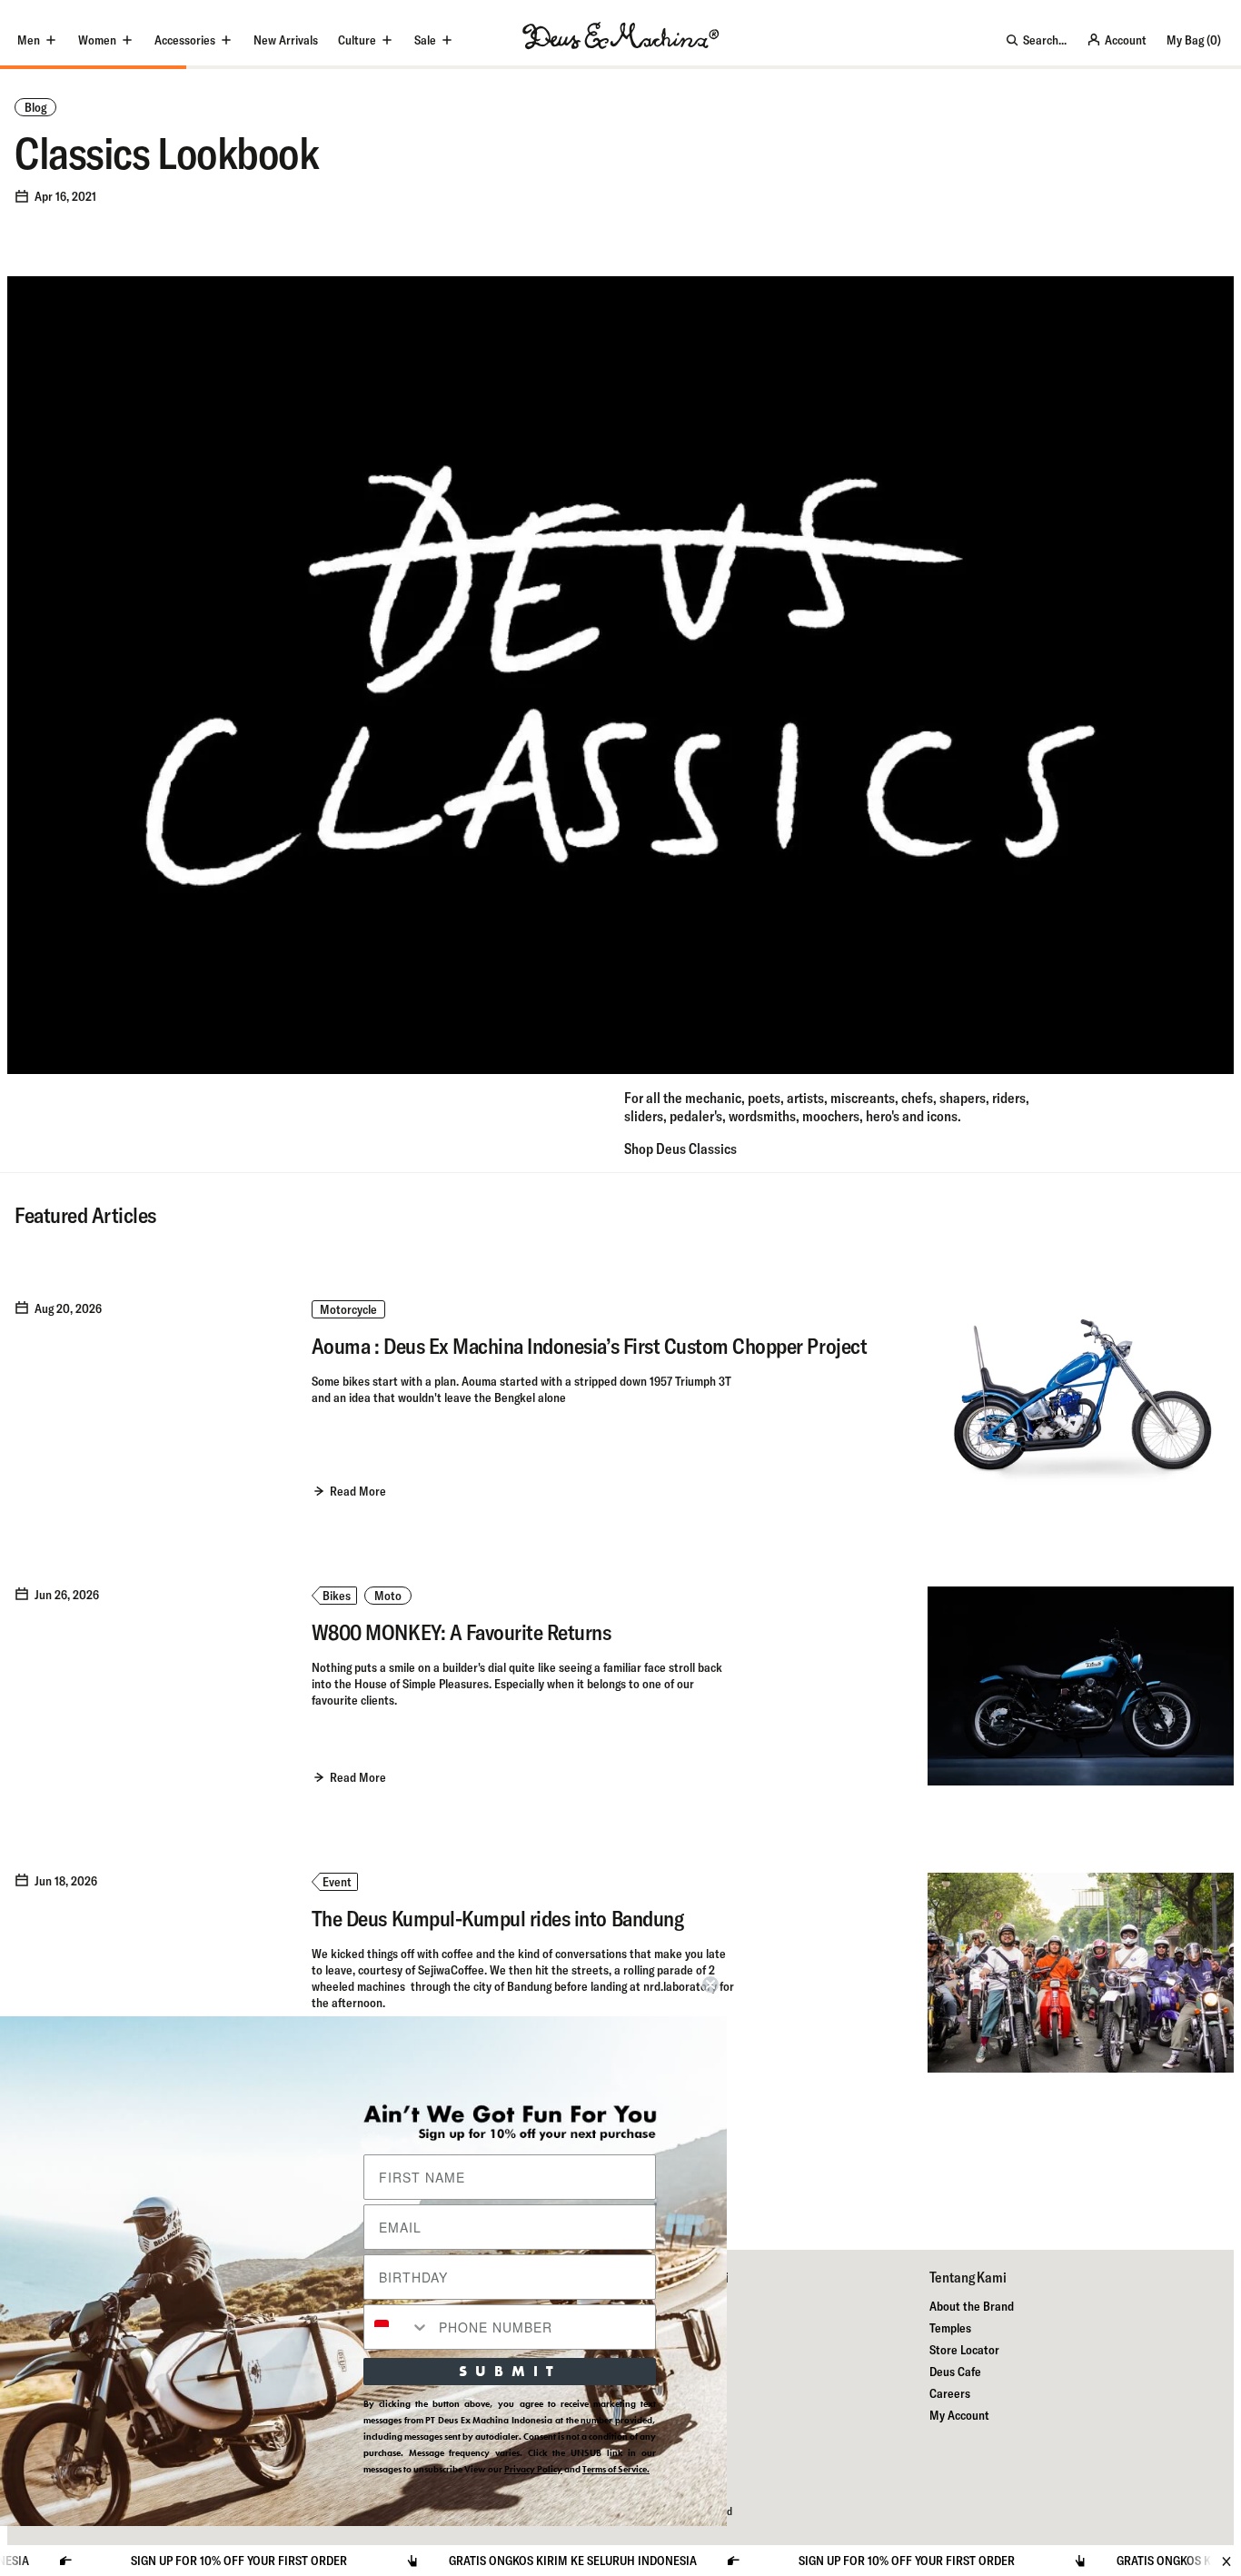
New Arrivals (286, 40)
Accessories (185, 40)
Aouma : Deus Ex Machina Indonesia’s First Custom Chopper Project (589, 1346)
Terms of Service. (616, 2469)
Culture (357, 40)
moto (388, 1596)
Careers (950, 2393)
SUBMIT (510, 2371)
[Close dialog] (710, 1984)
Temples (950, 2328)
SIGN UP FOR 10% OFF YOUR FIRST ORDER (807, 2561)
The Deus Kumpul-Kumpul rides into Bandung (497, 1918)
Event (337, 1882)
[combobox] (397, 2327)
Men (29, 40)
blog (35, 107)
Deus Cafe (955, 2372)
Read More (358, 1491)
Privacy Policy (533, 2469)
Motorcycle (348, 1309)
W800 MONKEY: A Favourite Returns (462, 1632)
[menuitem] (286, 40)
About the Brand (972, 2306)
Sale (425, 40)
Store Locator (964, 2350)
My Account (959, 2415)
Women (97, 40)
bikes (337, 1596)
